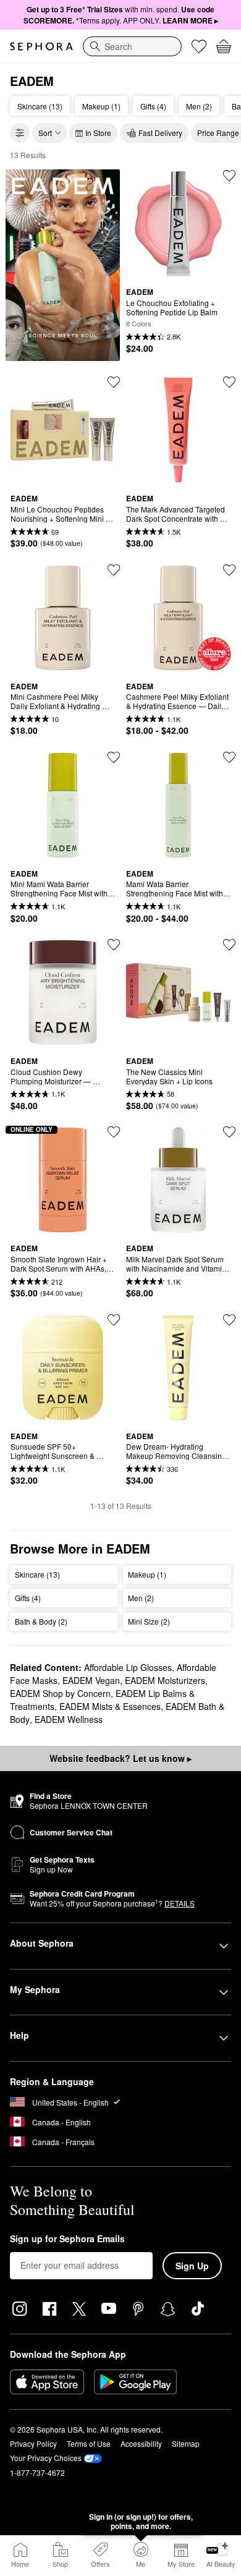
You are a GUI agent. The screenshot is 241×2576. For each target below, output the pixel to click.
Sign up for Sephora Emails (67, 2239)
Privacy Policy (33, 2443)
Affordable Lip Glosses (128, 1667)
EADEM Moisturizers (165, 1680)
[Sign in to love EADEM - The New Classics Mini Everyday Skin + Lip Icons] (229, 945)
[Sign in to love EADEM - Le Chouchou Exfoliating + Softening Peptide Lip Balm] (229, 176)
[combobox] (132, 46)
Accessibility (141, 2443)
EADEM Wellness (69, 1719)
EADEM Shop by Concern (60, 1693)
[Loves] (199, 46)
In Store (98, 133)
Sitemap (186, 2443)
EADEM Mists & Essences (110, 1706)
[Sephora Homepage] (41, 46)
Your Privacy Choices (46, 2458)
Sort (45, 133)
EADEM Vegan (91, 1680)
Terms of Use (89, 2443)
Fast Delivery (160, 133)
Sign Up (192, 2266)
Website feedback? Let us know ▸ (120, 1758)
